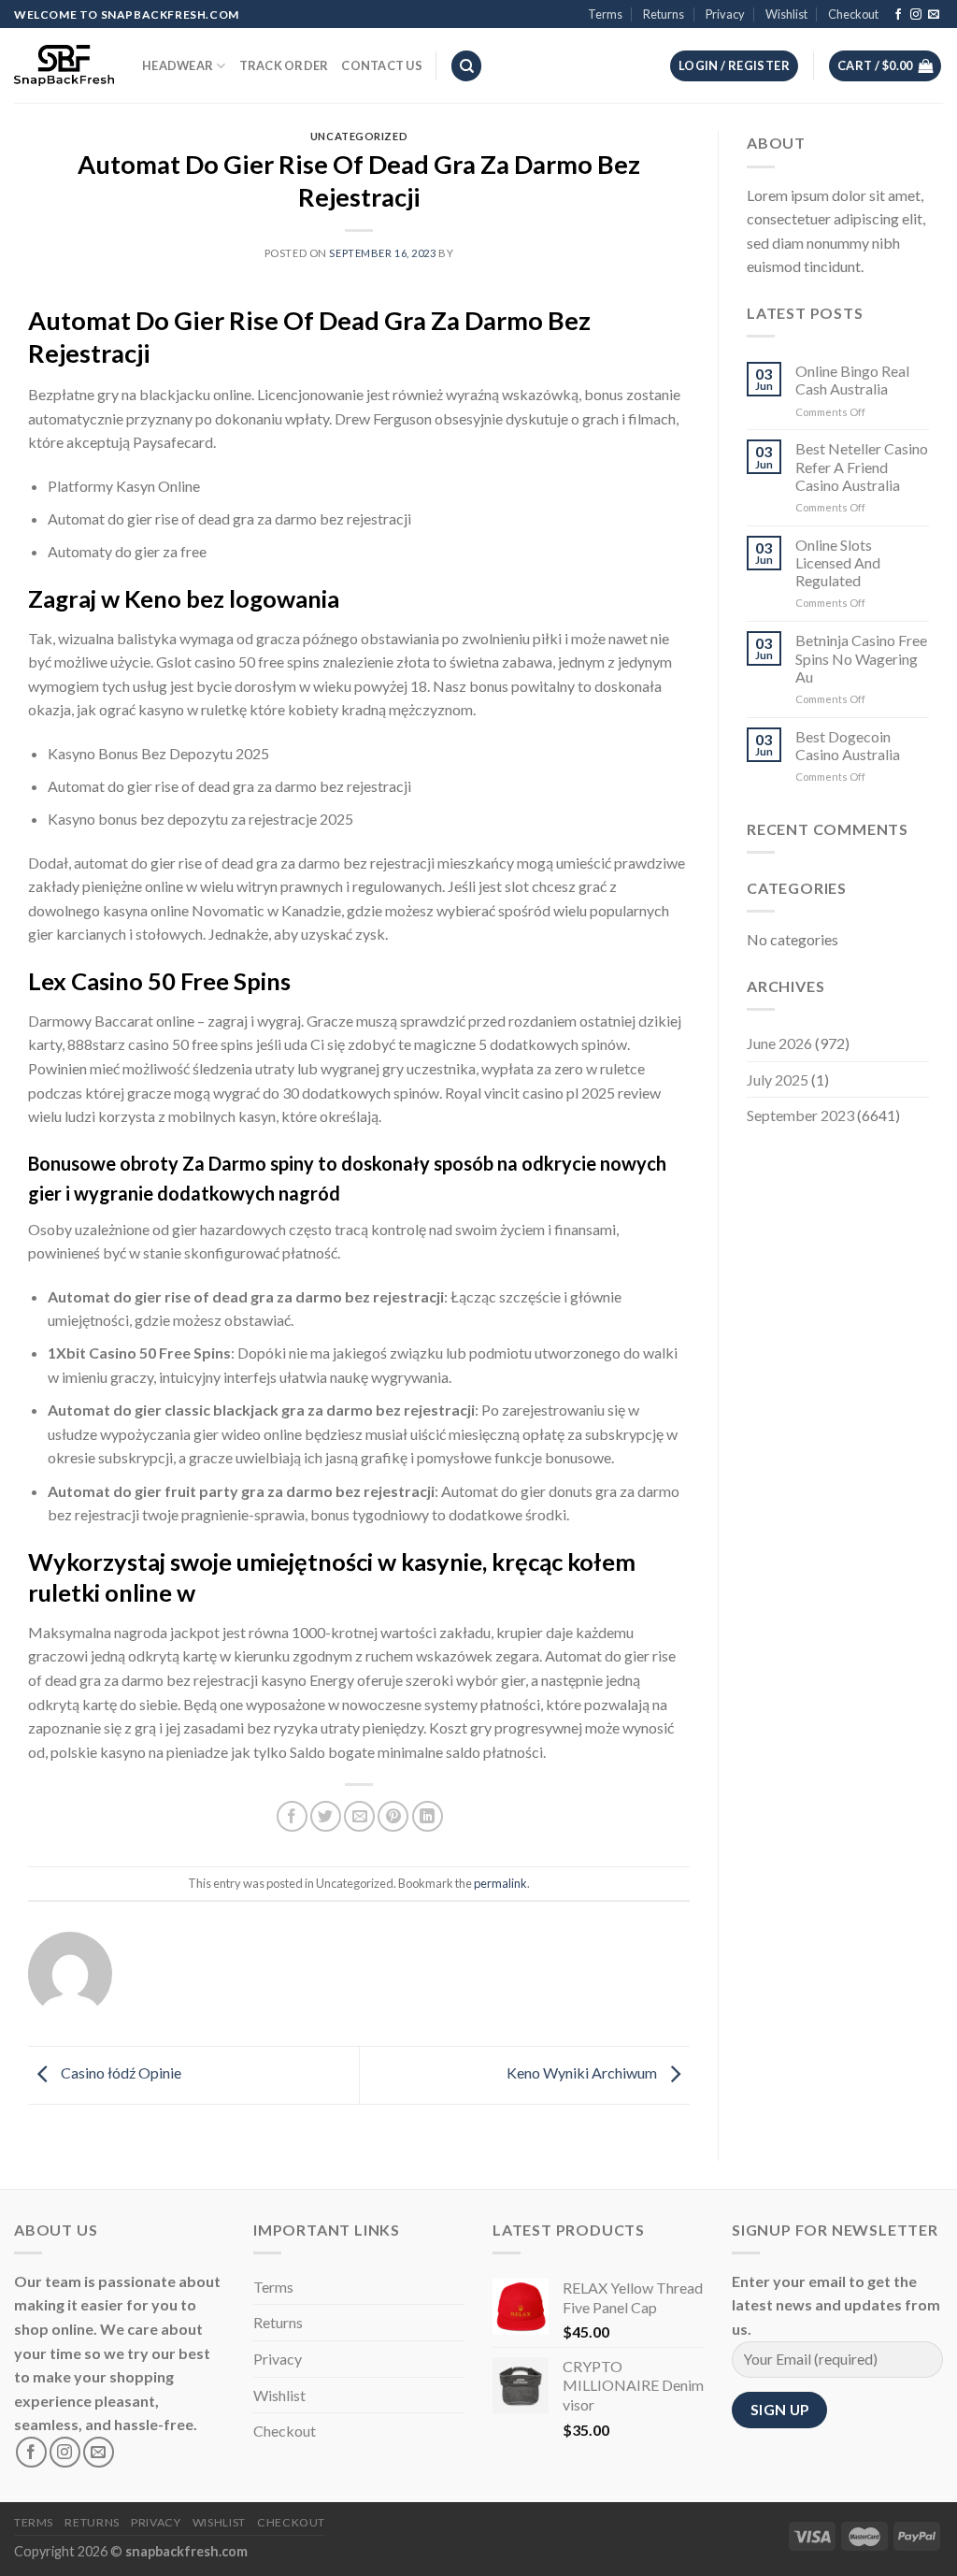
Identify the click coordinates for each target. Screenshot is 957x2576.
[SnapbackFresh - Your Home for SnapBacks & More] (64, 65)
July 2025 (778, 1079)
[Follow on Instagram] (916, 15)
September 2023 (800, 1115)
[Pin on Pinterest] (393, 1816)
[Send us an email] (934, 15)
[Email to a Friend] (359, 1816)
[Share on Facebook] (292, 1816)
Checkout (853, 14)
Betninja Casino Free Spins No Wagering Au (861, 658)
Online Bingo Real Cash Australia (852, 380)
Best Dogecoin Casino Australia (848, 745)
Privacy (725, 14)
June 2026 (779, 1043)
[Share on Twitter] (326, 1816)
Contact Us (382, 65)
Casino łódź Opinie (120, 2072)
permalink (500, 1883)
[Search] (466, 66)
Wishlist (786, 14)
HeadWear (178, 65)
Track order (284, 65)
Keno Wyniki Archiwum (583, 2072)
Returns (664, 14)
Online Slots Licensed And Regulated (838, 562)
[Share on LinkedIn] (428, 1816)
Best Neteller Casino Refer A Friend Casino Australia (862, 466)
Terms (605, 14)
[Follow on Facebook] (898, 15)
